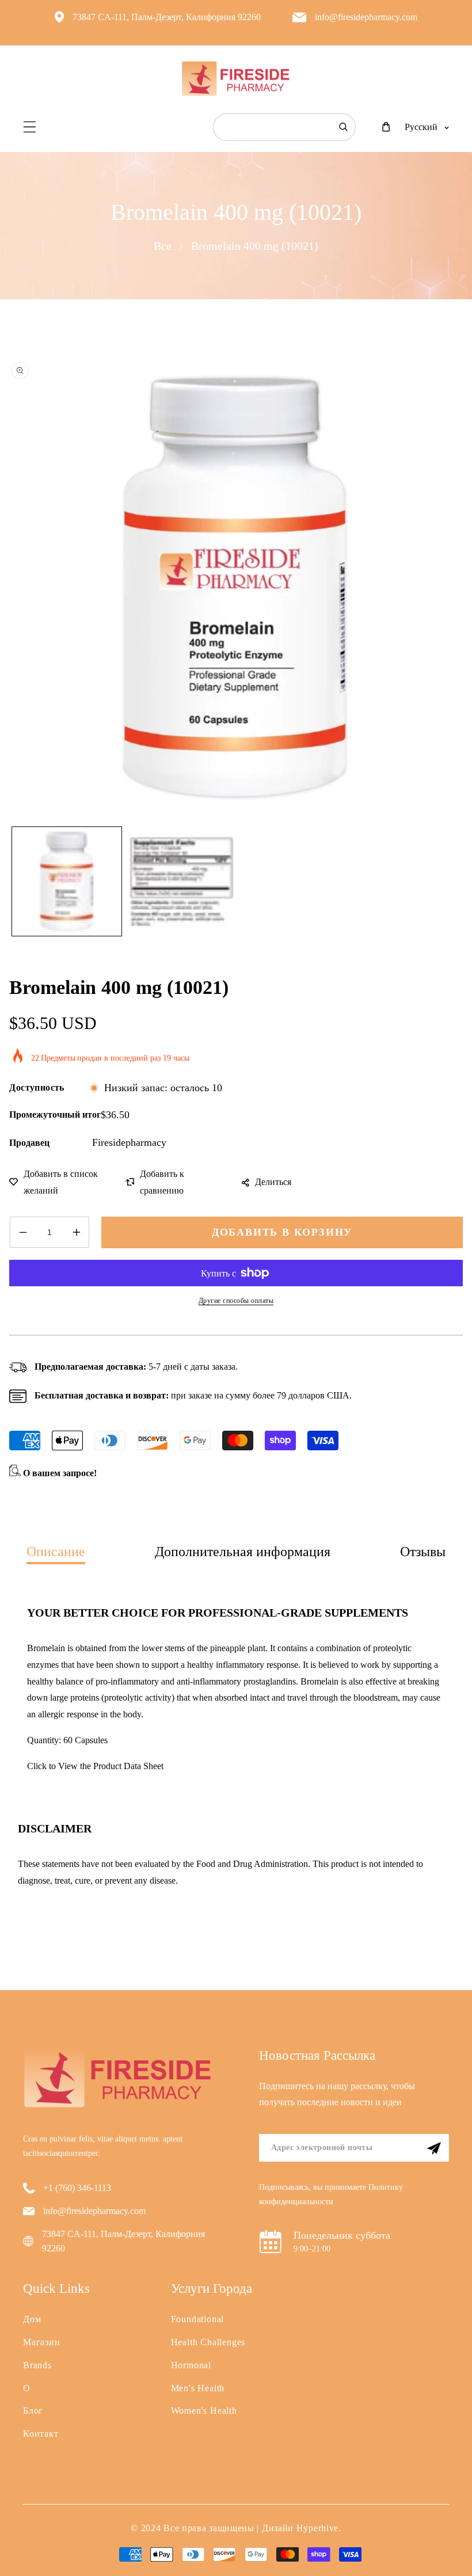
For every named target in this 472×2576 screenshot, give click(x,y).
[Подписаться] (434, 2148)
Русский (421, 127)
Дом (32, 2319)
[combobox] (284, 127)
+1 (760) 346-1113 (77, 2188)
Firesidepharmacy (129, 1142)
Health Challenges (208, 2342)
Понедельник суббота (342, 2235)
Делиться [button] (273, 1182)
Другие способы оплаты (236, 1301)
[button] (30, 127)
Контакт (41, 2434)
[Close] (176, 2499)
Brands (37, 2365)
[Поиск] (343, 127)
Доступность (37, 1087)
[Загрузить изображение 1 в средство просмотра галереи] (66, 881)
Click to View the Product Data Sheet (95, 1766)
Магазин (42, 2342)
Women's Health (204, 2411)
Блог (33, 2411)
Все (163, 246)
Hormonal (191, 2365)
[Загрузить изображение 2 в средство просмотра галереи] (182, 881)
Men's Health (198, 2388)
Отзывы (423, 1552)
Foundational (198, 2319)
